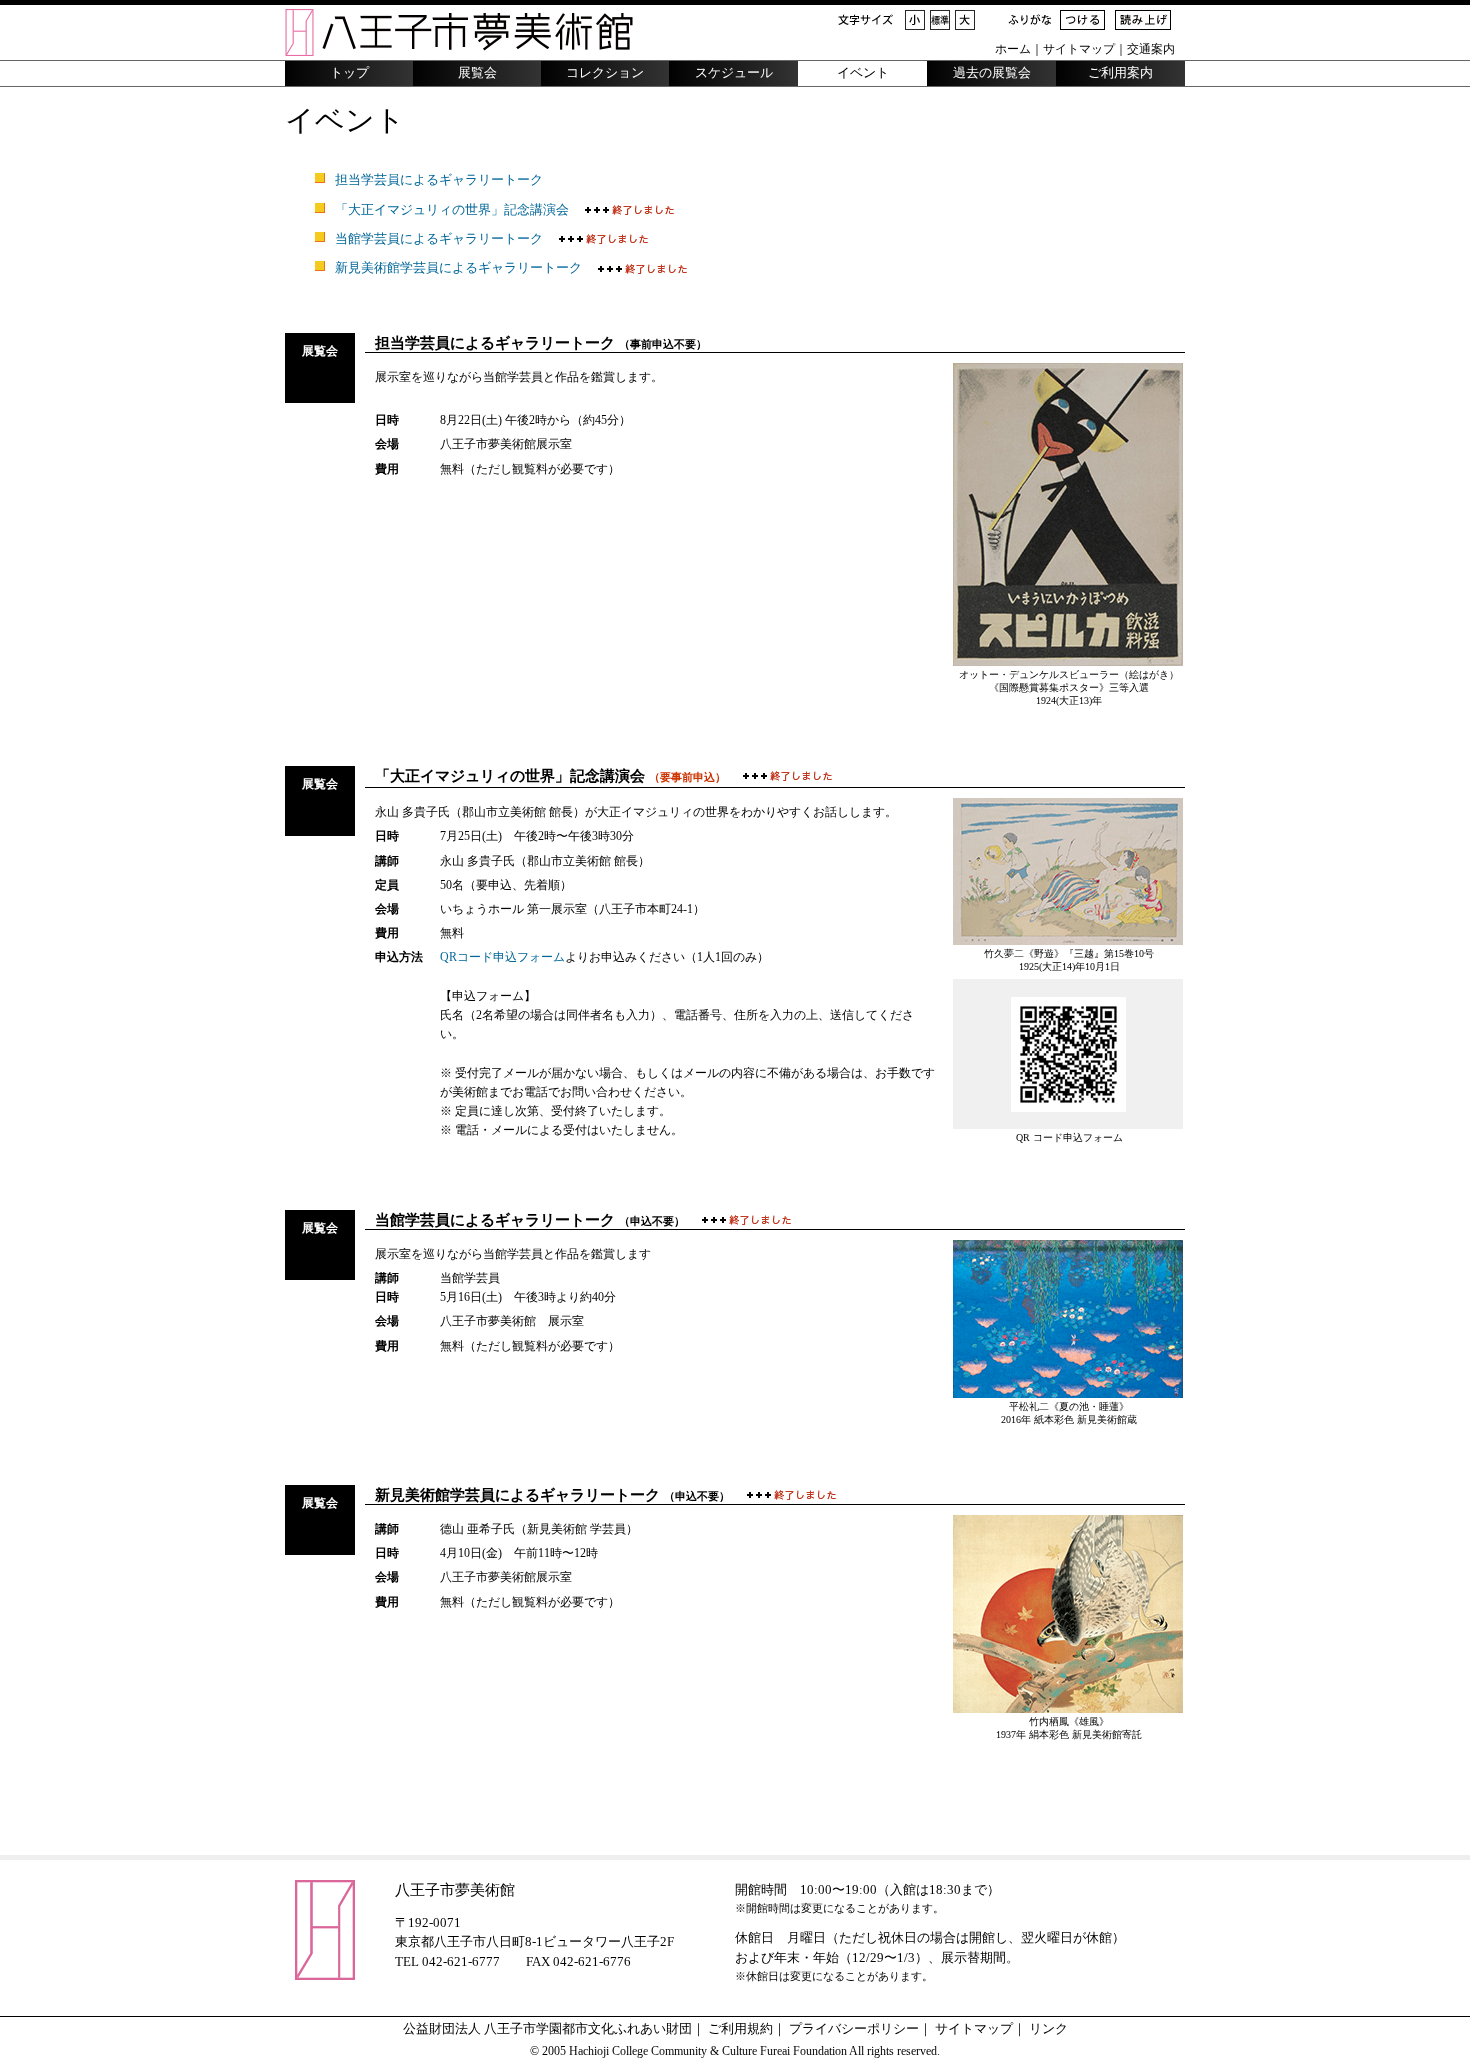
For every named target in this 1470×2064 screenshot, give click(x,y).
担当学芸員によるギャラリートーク (439, 180)
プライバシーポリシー (854, 2029)
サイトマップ (1079, 49)
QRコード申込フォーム (502, 957)
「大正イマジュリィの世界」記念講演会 (452, 210)
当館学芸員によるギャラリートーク (439, 239)
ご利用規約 (740, 2029)
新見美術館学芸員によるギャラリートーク (458, 268)
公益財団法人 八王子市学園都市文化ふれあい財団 (547, 2029)
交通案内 (1151, 49)
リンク (1048, 2029)
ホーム (1013, 49)
